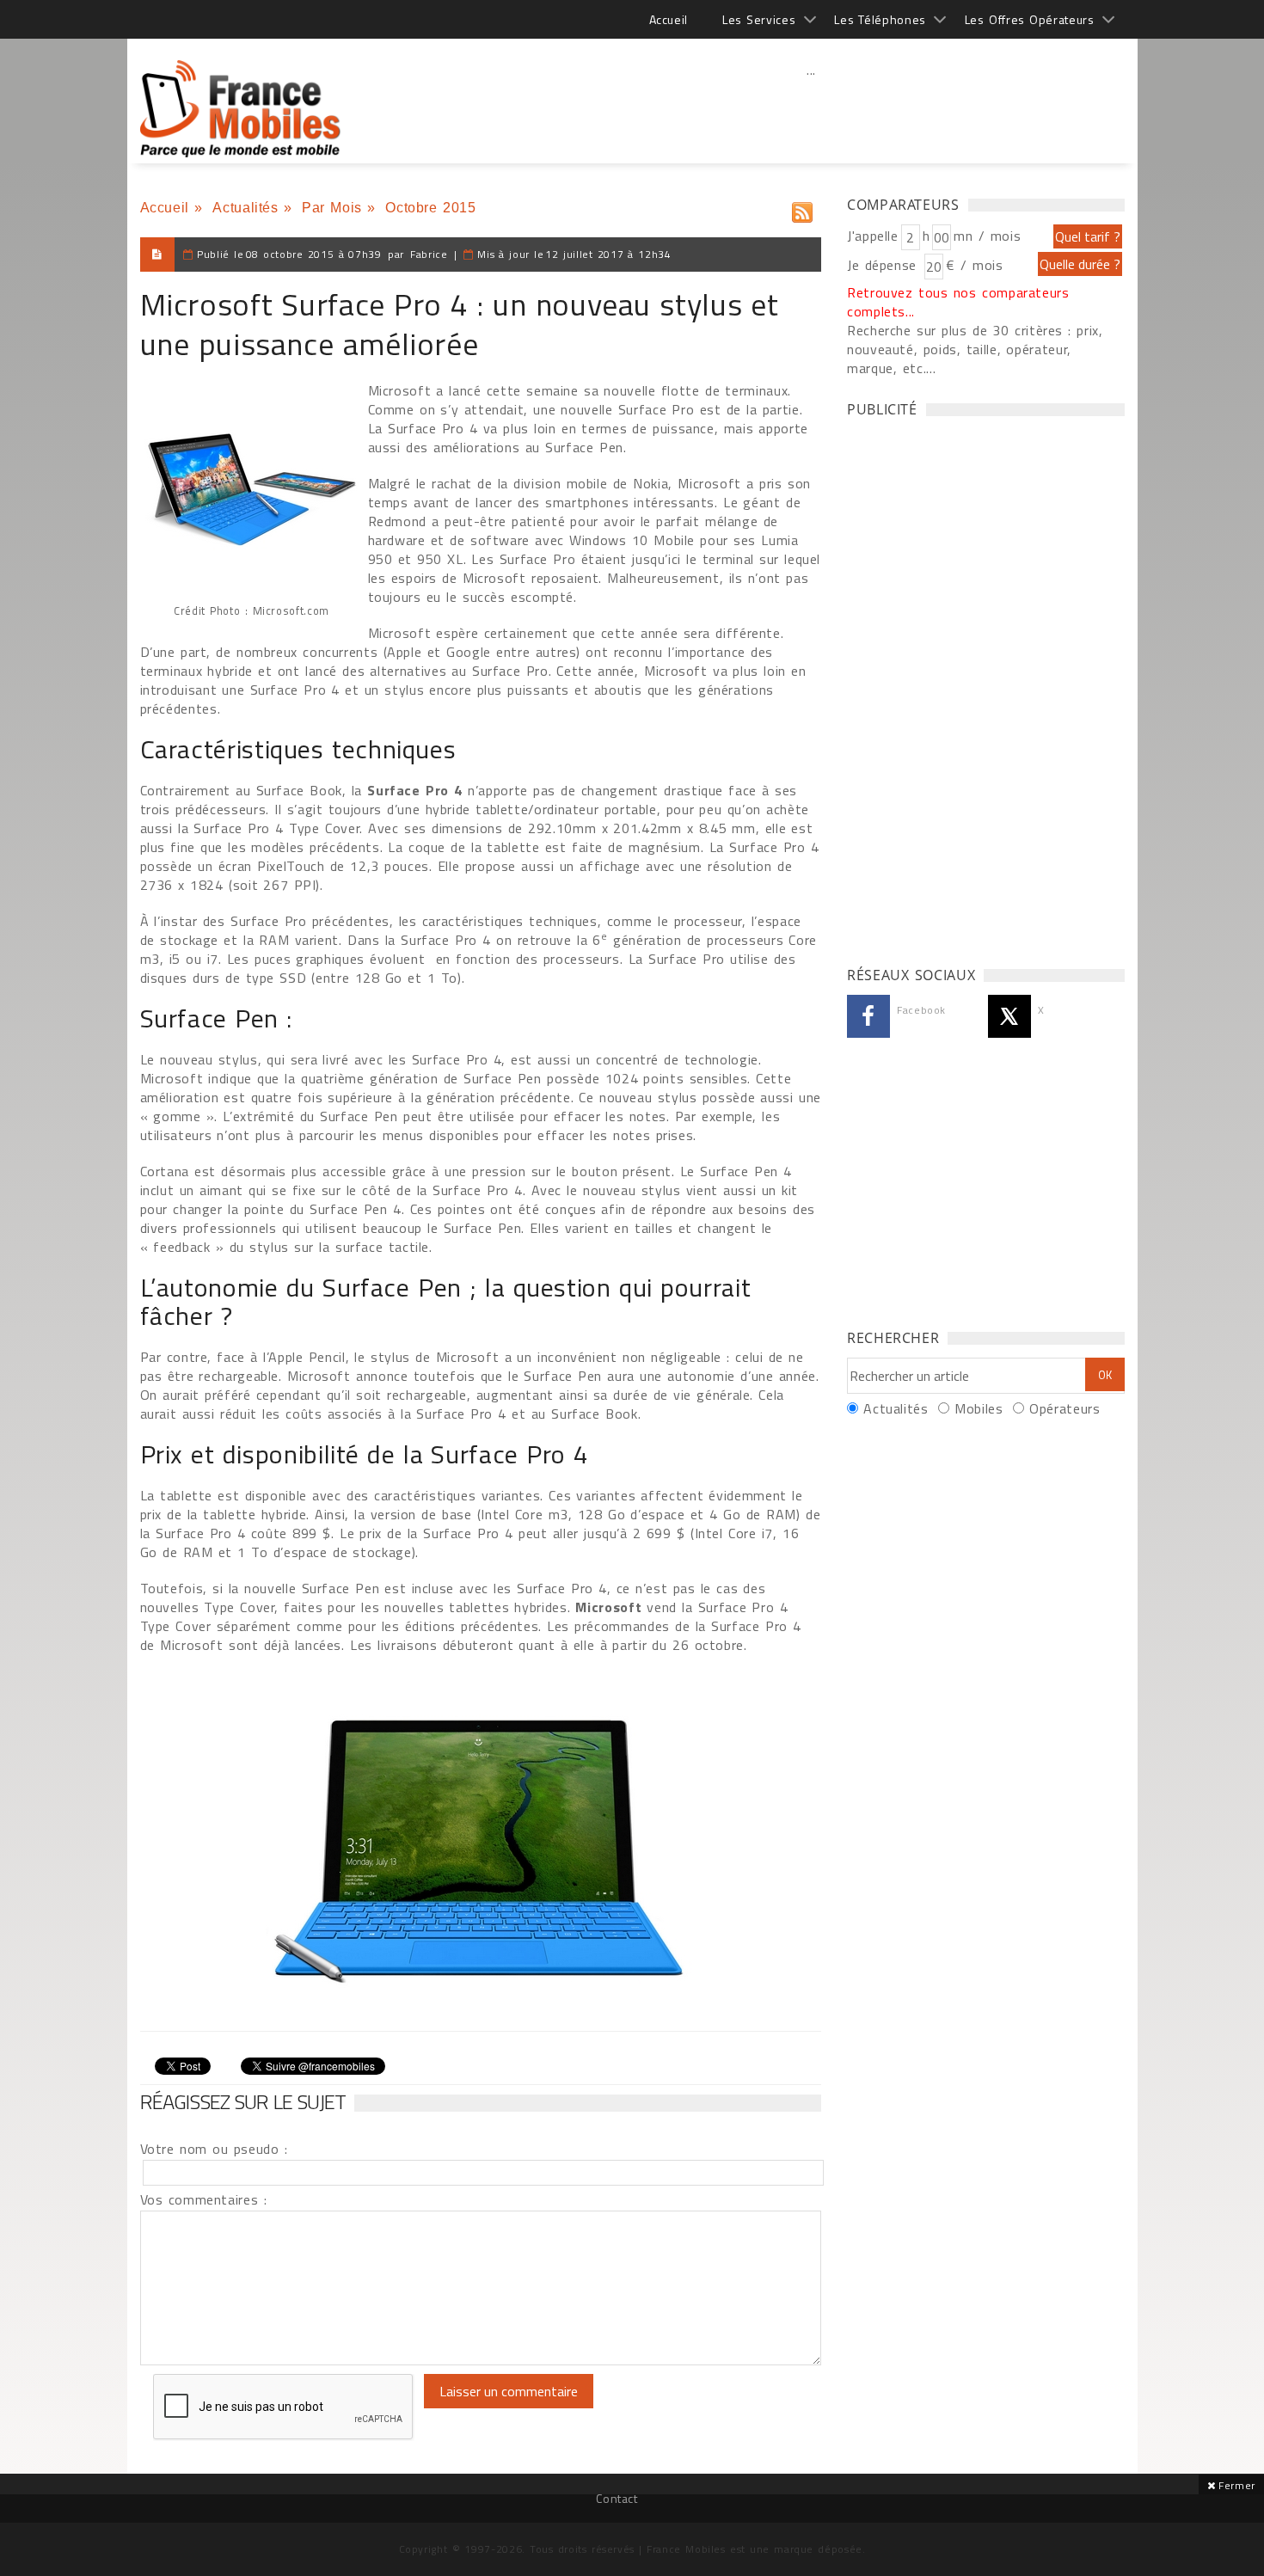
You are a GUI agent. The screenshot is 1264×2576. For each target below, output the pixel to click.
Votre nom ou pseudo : (214, 2149)
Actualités (245, 208)
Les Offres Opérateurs (1030, 19)
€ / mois (974, 265)
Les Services (759, 19)
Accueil (669, 19)
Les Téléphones (880, 19)
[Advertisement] (812, 107)
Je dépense (884, 265)
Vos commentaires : (204, 2199)
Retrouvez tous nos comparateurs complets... (958, 302)
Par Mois (332, 208)
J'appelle (873, 236)
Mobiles (979, 1408)
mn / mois (987, 236)
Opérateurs (1065, 1408)
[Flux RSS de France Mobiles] (802, 209)
